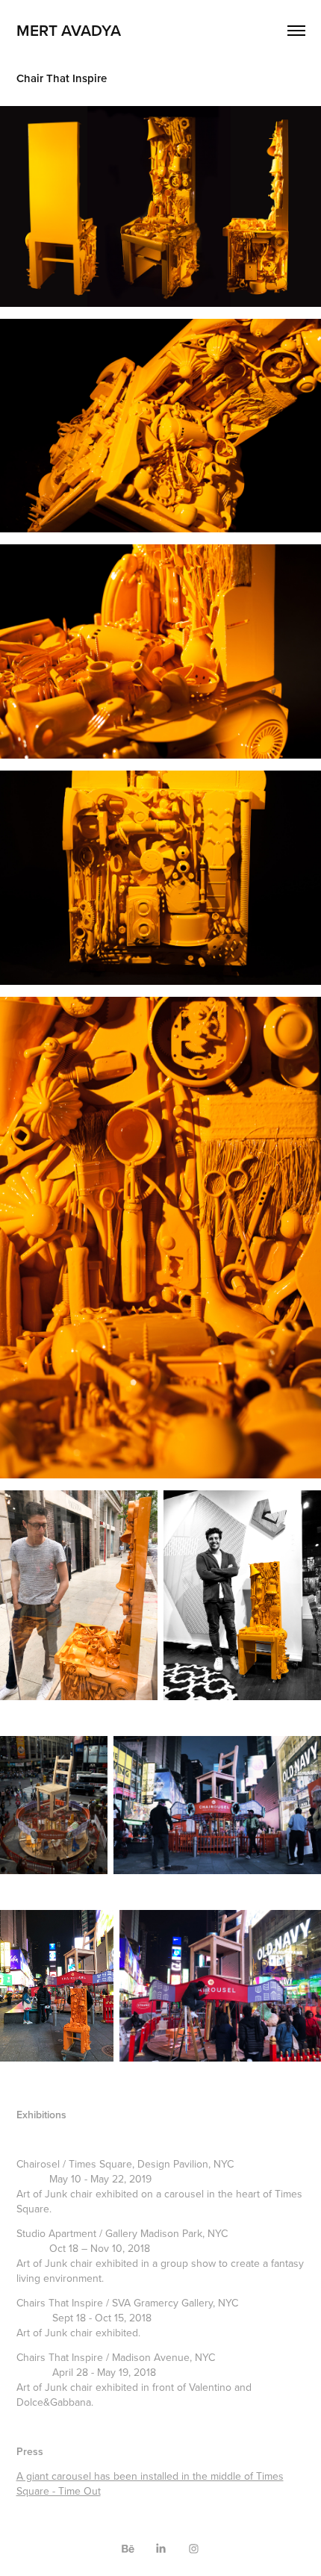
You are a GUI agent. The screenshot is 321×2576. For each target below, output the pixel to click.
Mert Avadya (69, 30)
